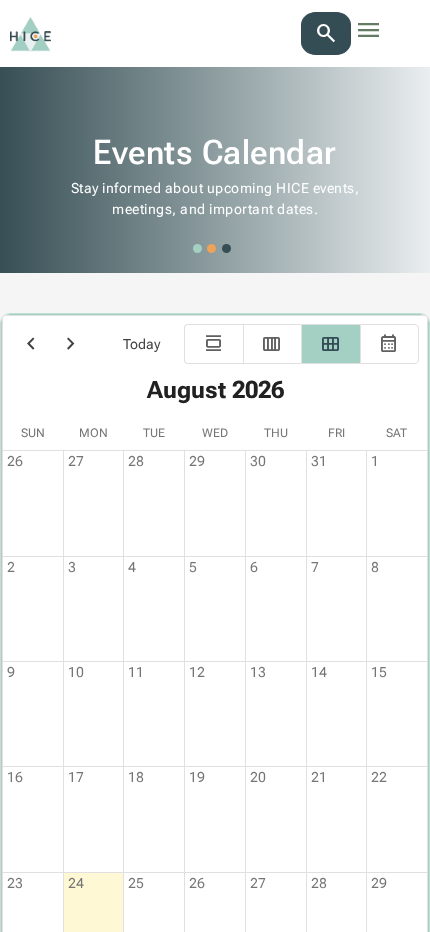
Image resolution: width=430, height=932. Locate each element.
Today (141, 344)
